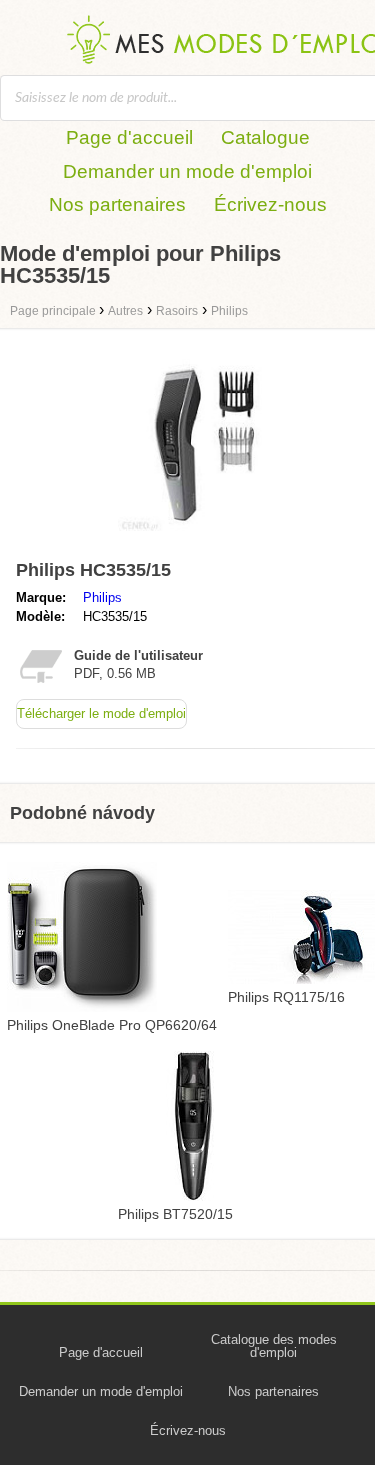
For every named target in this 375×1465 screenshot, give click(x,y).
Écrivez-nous (270, 204)
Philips (102, 597)
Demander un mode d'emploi (187, 171)
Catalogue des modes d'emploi (274, 1346)
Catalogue (265, 137)
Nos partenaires (117, 204)
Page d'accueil (129, 137)
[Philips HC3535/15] (208, 542)
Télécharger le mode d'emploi (101, 713)
